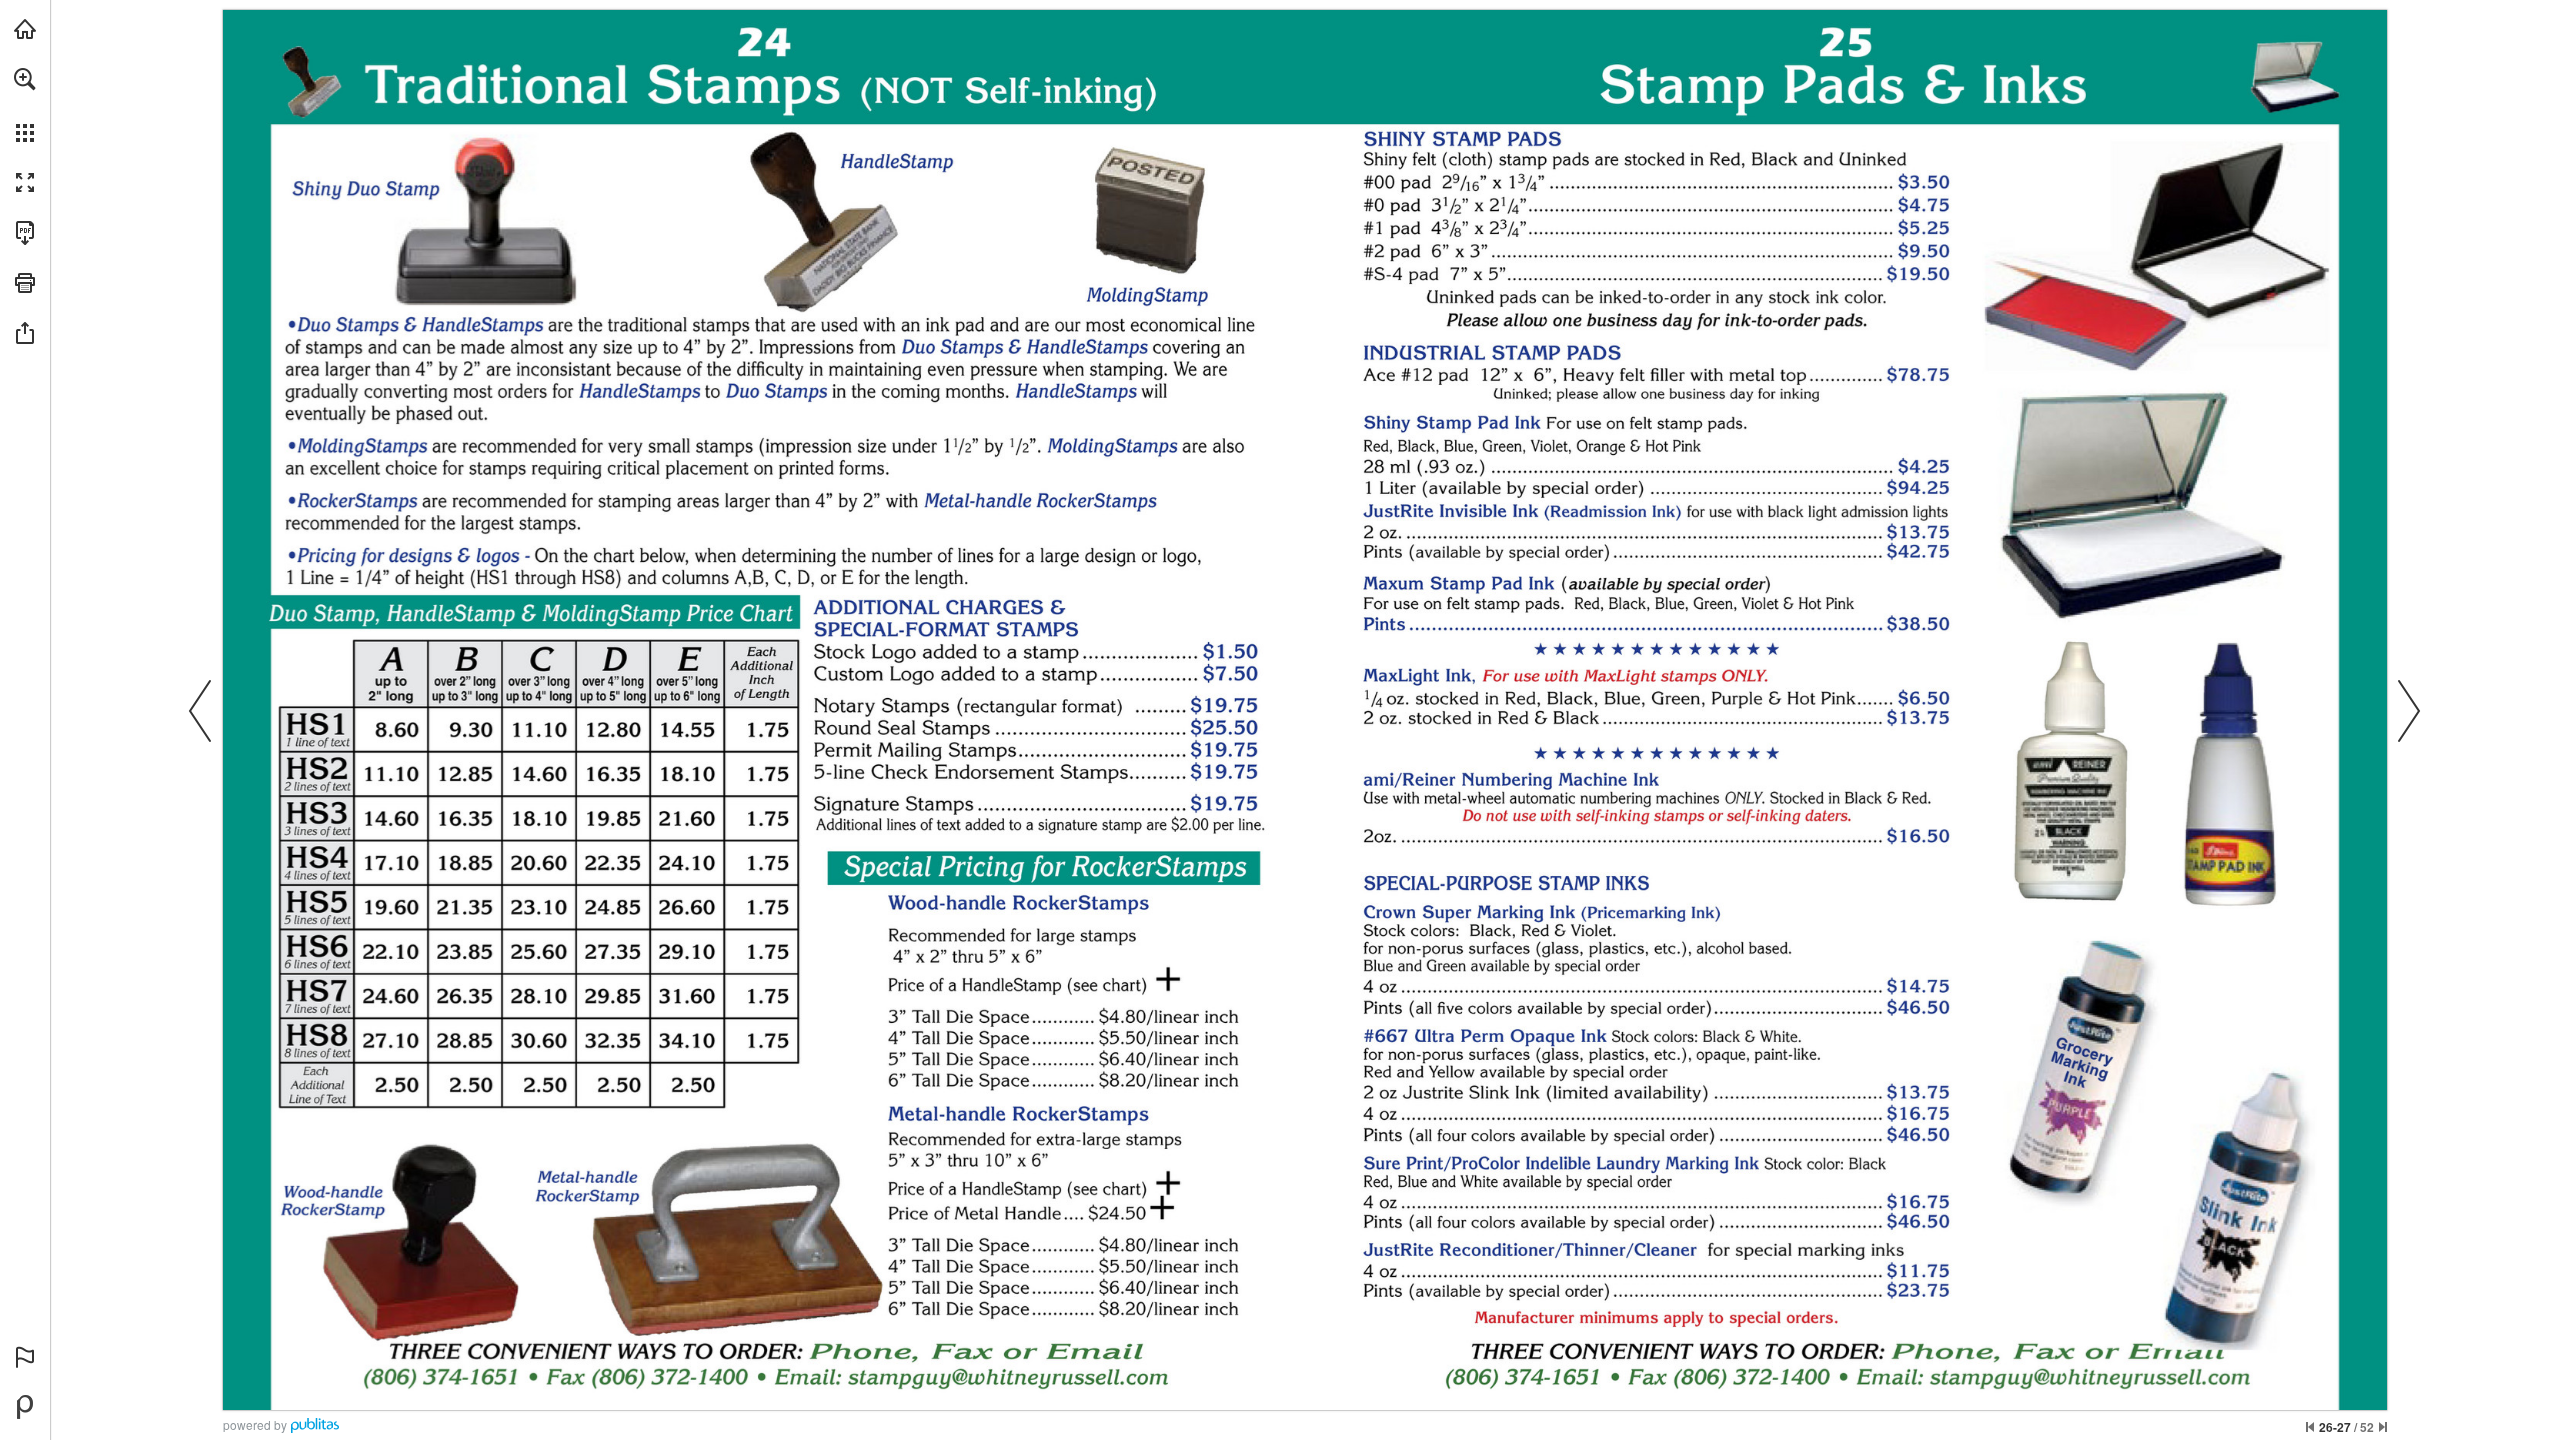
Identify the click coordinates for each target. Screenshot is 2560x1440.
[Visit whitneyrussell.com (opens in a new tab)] (25, 29)
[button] (25, 79)
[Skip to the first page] (2310, 1427)
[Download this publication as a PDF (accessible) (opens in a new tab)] (25, 233)
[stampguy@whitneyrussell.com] (1007, 1376)
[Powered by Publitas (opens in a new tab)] (25, 1407)
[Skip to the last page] (2383, 1427)
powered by (255, 1424)
